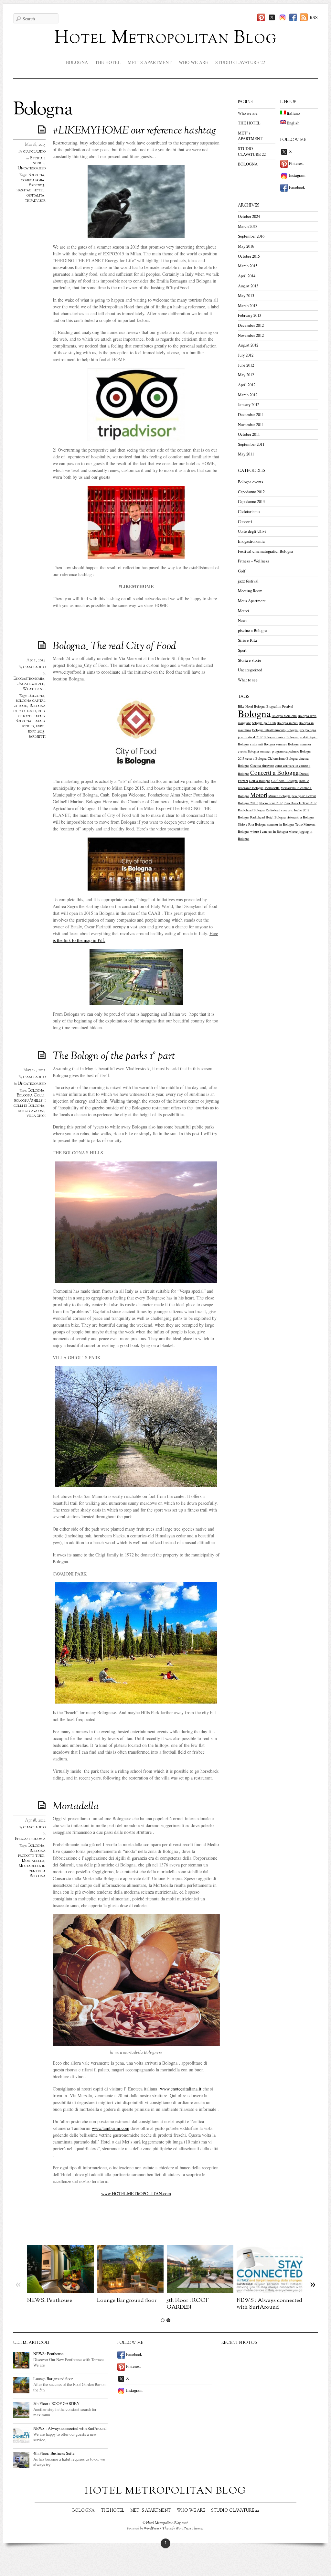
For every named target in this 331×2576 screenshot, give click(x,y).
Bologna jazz (295, 730)
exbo (40, 726)
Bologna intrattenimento (269, 730)
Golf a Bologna (260, 781)
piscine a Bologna (253, 631)
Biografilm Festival (280, 706)
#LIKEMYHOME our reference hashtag (134, 131)
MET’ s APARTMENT (150, 62)
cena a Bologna (256, 758)
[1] (163, 2320)
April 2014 (247, 276)
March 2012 (248, 395)
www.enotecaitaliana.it (181, 2089)
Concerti (245, 522)
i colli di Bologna (30, 1103)
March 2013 (248, 306)
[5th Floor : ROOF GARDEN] (200, 2291)
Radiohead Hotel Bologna (268, 817)
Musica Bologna (279, 796)
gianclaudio (34, 152)
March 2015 (248, 266)
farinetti (37, 737)
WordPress (152, 2528)
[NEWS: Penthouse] (60, 2291)
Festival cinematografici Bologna (266, 551)
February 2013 (250, 315)
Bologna (36, 175)
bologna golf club (264, 723)
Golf (242, 571)
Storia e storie (38, 161)
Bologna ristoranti (250, 744)
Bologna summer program (266, 751)
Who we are (193, 62)
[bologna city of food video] (136, 864)
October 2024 (249, 216)
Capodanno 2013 (251, 502)
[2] (168, 2320)
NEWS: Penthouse (50, 2300)
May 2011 (246, 454)
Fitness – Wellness (253, 561)
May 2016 (246, 246)
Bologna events (251, 482)
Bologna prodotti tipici (32, 1854)
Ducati (304, 774)
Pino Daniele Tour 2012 (300, 803)
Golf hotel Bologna (284, 781)
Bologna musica (274, 737)
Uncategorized (32, 168)
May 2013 (246, 296)
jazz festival (248, 581)
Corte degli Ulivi (252, 531)
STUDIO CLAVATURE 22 (240, 62)
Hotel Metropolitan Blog (165, 38)
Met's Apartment (252, 601)
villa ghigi (36, 1116)
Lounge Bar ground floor (127, 2300)
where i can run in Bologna (269, 831)
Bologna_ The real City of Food (114, 647)
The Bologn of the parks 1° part (114, 1056)
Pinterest (296, 163)
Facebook (296, 187)
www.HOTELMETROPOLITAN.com (136, 2193)
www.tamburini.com (111, 2128)
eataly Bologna (30, 719)
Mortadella (76, 1807)
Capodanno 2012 (251, 492)
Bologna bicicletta (284, 716)
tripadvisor (35, 201)
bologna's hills (28, 1101)
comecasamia (33, 180)
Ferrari (243, 781)
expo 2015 (36, 732)
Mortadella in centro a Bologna (32, 1871)
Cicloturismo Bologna (283, 758)
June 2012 (246, 365)
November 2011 (251, 425)
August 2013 (248, 286)
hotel (39, 190)
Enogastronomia (29, 679)
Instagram (297, 175)
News (243, 620)
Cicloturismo (249, 512)
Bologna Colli (30, 1096)
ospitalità (35, 196)
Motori (244, 611)
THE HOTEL (108, 62)
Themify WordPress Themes (183, 2528)
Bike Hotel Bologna (252, 706)
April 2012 (247, 385)
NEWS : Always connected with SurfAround (269, 2304)
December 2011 (251, 415)
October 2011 (249, 434)
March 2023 (248, 226)
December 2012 (251, 325)
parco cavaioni (31, 1111)
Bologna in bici (287, 723)
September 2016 (251, 236)
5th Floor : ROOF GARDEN (188, 2304)
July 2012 (246, 355)
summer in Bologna (281, 824)
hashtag (24, 190)
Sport (242, 650)
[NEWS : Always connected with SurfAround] (270, 2291)
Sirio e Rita (247, 640)
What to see (34, 689)
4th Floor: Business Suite (54, 2453)
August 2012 (248, 345)
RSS (314, 17)
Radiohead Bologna (251, 810)
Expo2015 (37, 185)
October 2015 (249, 256)
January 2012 (249, 405)
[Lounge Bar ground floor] (130, 2291)
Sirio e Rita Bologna (252, 824)
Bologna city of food (30, 709)
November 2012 (251, 335)
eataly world (34, 724)
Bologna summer (275, 744)
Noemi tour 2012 (271, 803)
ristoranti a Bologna (300, 817)
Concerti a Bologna (274, 772)
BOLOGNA (77, 62)
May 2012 (246, 375)
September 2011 (251, 444)
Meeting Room (250, 591)
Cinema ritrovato (262, 765)
